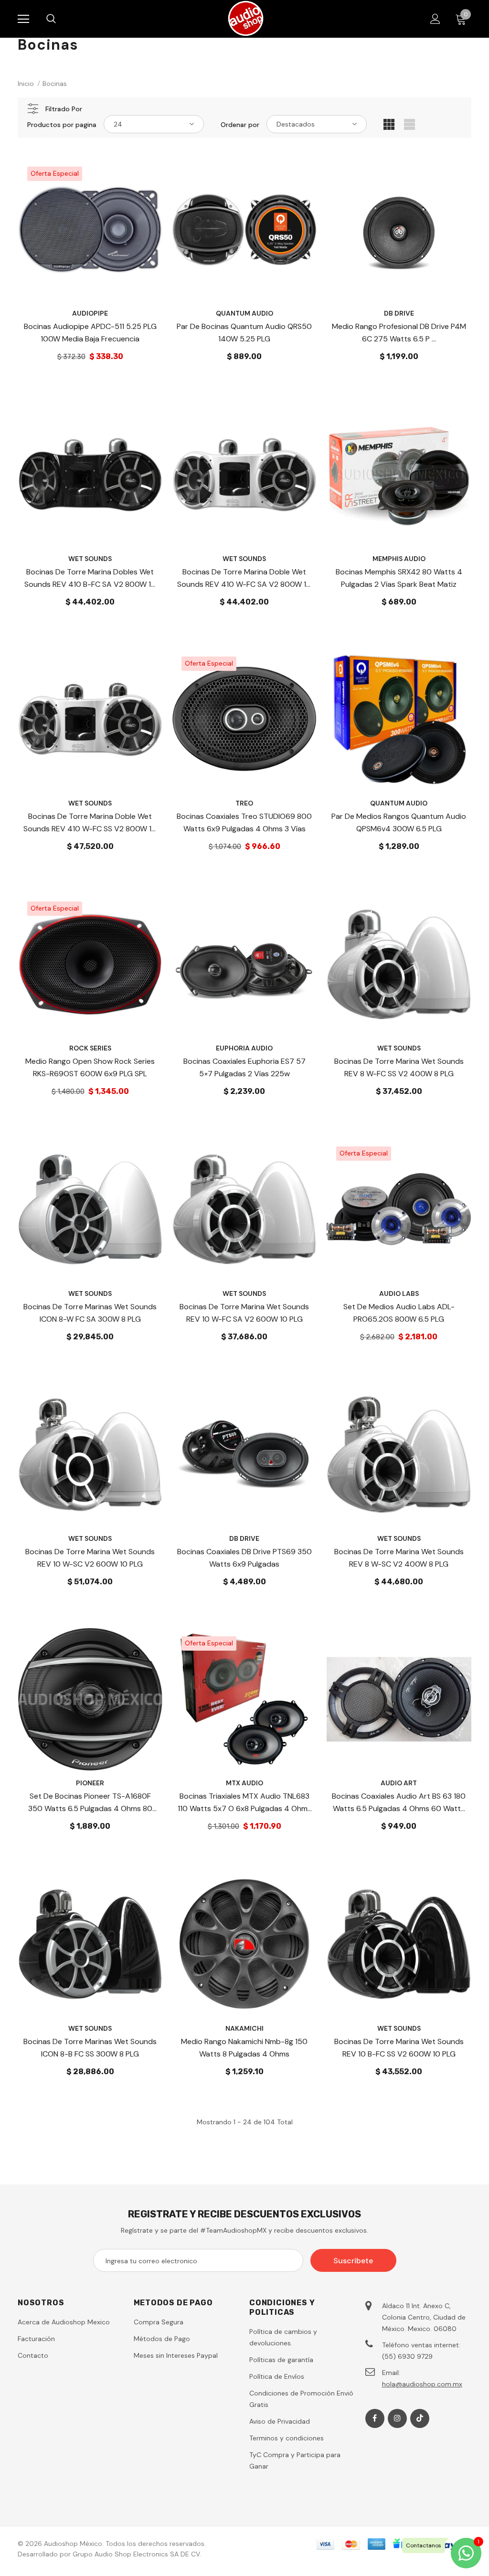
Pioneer (90, 1783)
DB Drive (399, 313)
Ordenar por (240, 125)
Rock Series (90, 1048)
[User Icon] (435, 19)
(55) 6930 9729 (407, 2356)
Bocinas (55, 84)
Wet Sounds (90, 559)
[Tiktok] (420, 2418)
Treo (244, 803)
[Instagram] (397, 2418)
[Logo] (246, 18)
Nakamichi (244, 2028)
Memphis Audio (399, 559)
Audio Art (399, 1783)
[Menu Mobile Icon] (23, 19)
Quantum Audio (244, 313)
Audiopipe (90, 313)
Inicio (26, 84)
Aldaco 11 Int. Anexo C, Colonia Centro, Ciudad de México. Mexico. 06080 (424, 2317)
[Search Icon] (61, 19)
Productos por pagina (62, 125)
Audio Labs (399, 1293)
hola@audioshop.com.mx (422, 2384)
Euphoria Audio (244, 1048)
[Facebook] (375, 2418)
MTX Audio (244, 1783)
